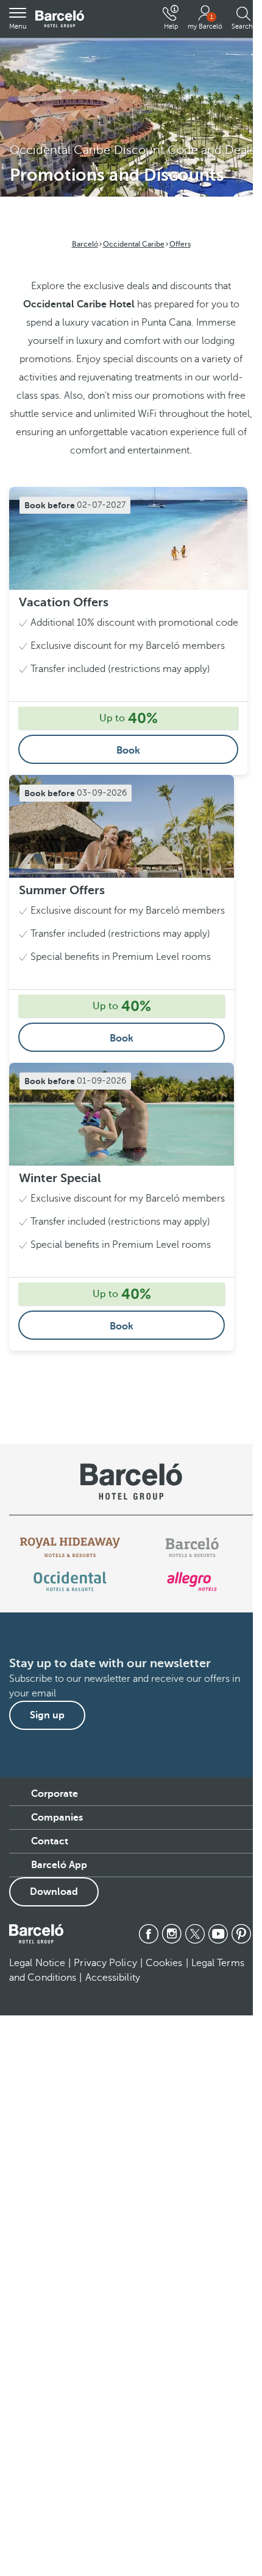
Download (54, 1892)
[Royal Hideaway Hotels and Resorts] (70, 1547)
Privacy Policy (105, 1963)
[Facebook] (149, 1934)
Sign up (47, 1715)
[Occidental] (70, 1581)
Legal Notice (37, 1963)
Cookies (164, 1963)
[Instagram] (172, 1934)
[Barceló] (192, 1547)
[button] (18, 19)
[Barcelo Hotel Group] (36, 1934)
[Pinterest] (241, 1934)
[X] (195, 1934)
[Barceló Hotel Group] (60, 19)
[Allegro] (192, 1581)
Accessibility (113, 1978)
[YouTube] (218, 1934)
